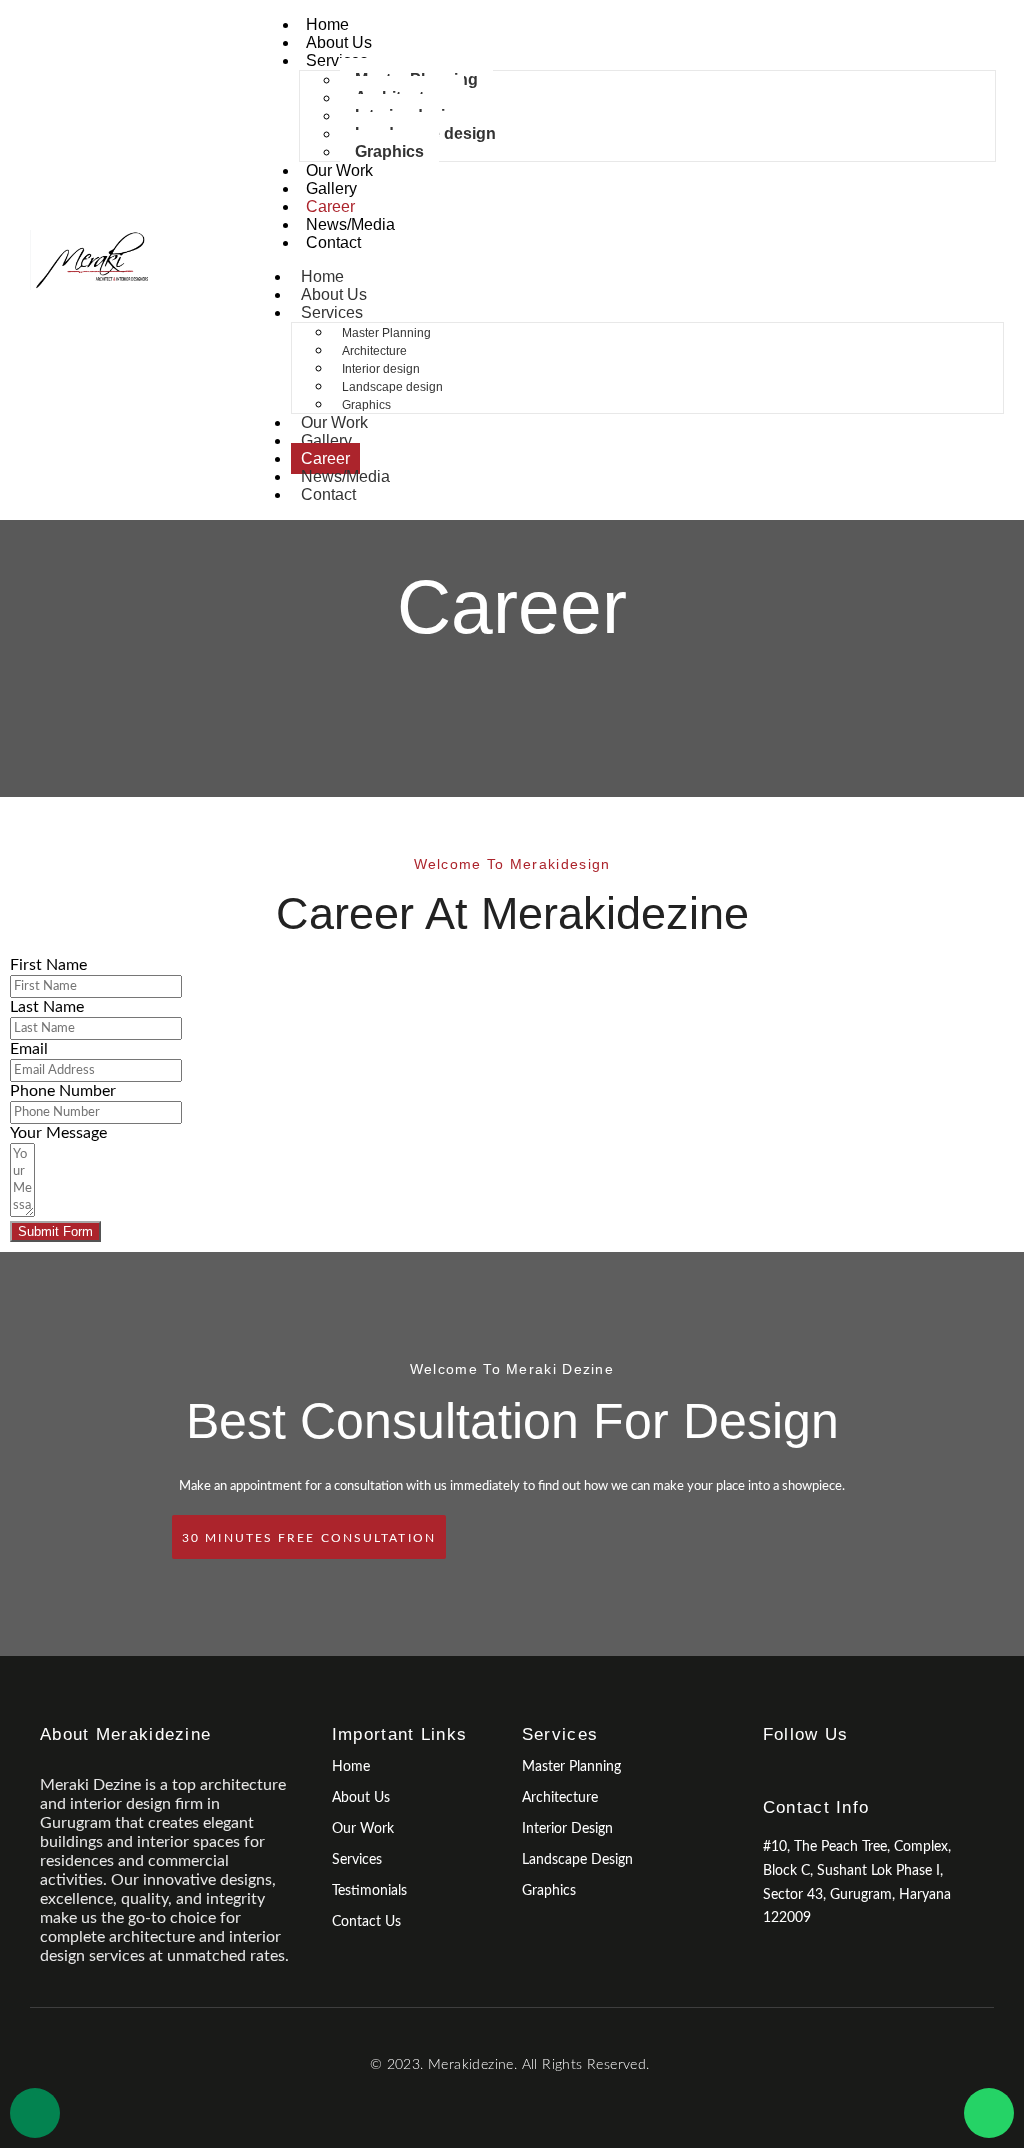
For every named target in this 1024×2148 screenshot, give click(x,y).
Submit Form (55, 1231)
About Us (339, 42)
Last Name (47, 1007)
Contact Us (366, 1922)
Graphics (389, 151)
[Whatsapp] (989, 2113)
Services (337, 60)
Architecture (374, 351)
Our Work (339, 170)
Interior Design (567, 1829)
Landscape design (392, 387)
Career (330, 206)
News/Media (350, 224)
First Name (48, 965)
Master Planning (386, 333)
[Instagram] (806, 1771)
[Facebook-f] (771, 1771)
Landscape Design (577, 1860)
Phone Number (63, 1091)
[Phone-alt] (35, 2113)
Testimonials (369, 1891)
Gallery (331, 188)
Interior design (381, 369)
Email (29, 1049)
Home (327, 24)
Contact (333, 242)
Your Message (58, 1133)
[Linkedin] (841, 1771)
